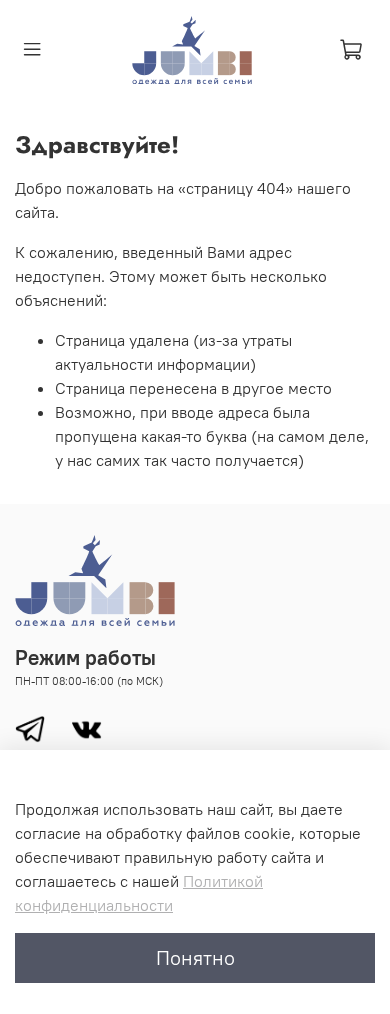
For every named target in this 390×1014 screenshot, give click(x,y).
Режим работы (85, 657)
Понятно (195, 957)
